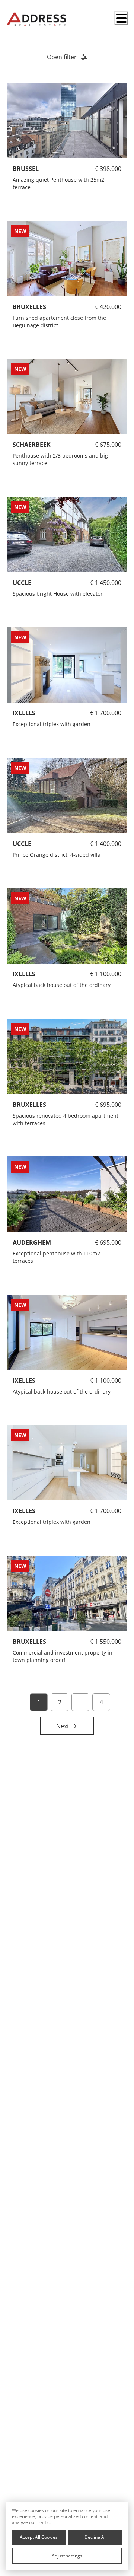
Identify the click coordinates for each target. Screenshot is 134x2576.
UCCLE (22, 582)
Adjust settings (67, 2556)
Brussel (26, 169)
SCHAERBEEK (32, 445)
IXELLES (24, 713)
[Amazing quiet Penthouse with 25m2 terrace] (67, 120)
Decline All (95, 2537)
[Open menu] (121, 18)
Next (63, 1726)
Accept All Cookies (39, 2537)
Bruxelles (29, 1104)
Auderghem (32, 1242)
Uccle (22, 843)
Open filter (62, 57)
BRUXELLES (29, 306)
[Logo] (36, 19)
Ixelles (24, 974)
